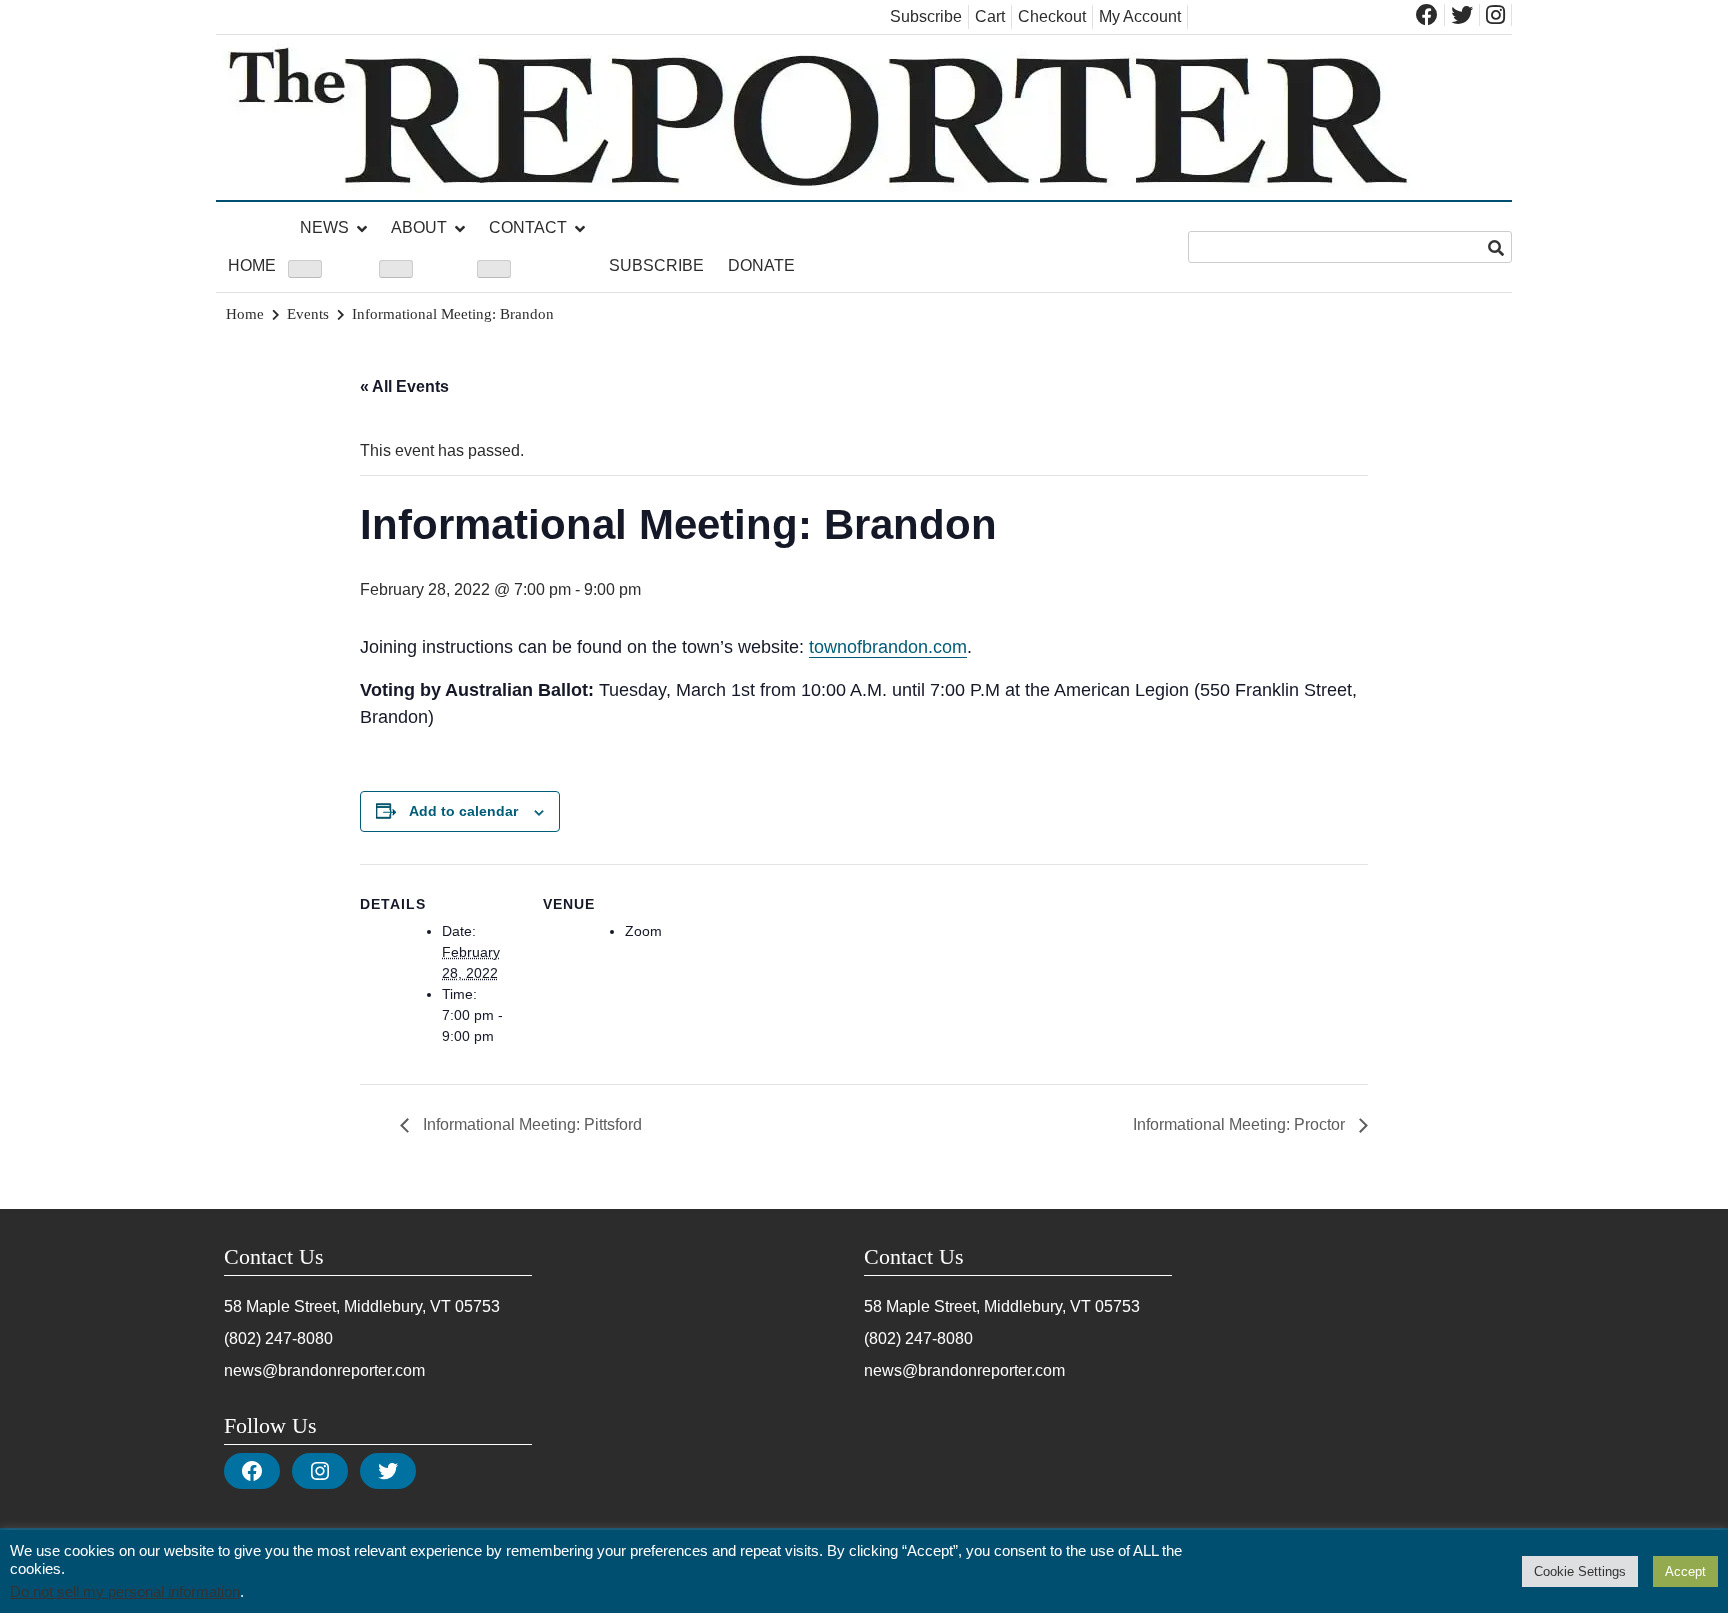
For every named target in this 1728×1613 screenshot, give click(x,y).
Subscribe (926, 16)
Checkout (1052, 16)
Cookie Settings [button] (1580, 1571)
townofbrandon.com (888, 647)
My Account (1140, 16)
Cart (990, 16)
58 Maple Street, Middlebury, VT (337, 1306)
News (324, 227)
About (419, 227)
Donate (761, 265)
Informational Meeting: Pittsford (530, 1124)
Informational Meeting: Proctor (1241, 1124)
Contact (528, 227)
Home (252, 265)
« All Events (404, 386)
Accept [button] (1685, 1571)
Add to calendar (463, 811)
